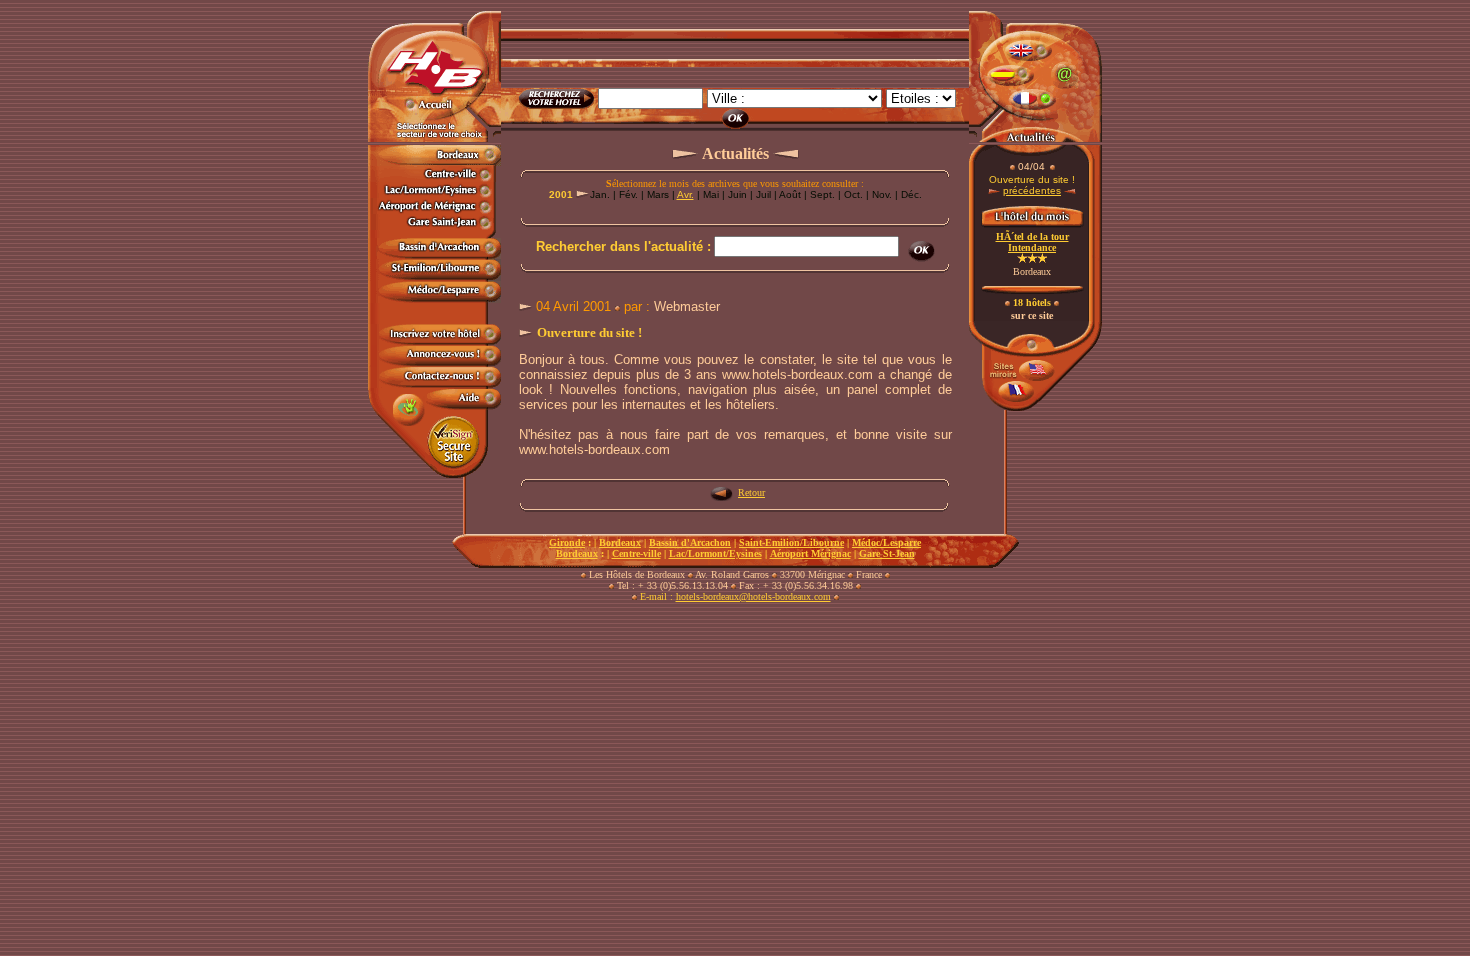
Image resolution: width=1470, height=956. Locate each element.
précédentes (1032, 190)
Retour (751, 492)
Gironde (567, 542)
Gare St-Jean (887, 553)
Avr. (685, 194)
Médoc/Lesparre (886, 542)
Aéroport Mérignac (810, 553)
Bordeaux (620, 542)
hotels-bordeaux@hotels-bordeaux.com (753, 596)
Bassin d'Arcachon (690, 542)
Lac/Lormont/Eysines (715, 553)
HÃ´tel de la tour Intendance (1032, 242)
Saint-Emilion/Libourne (791, 542)
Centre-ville (636, 553)
